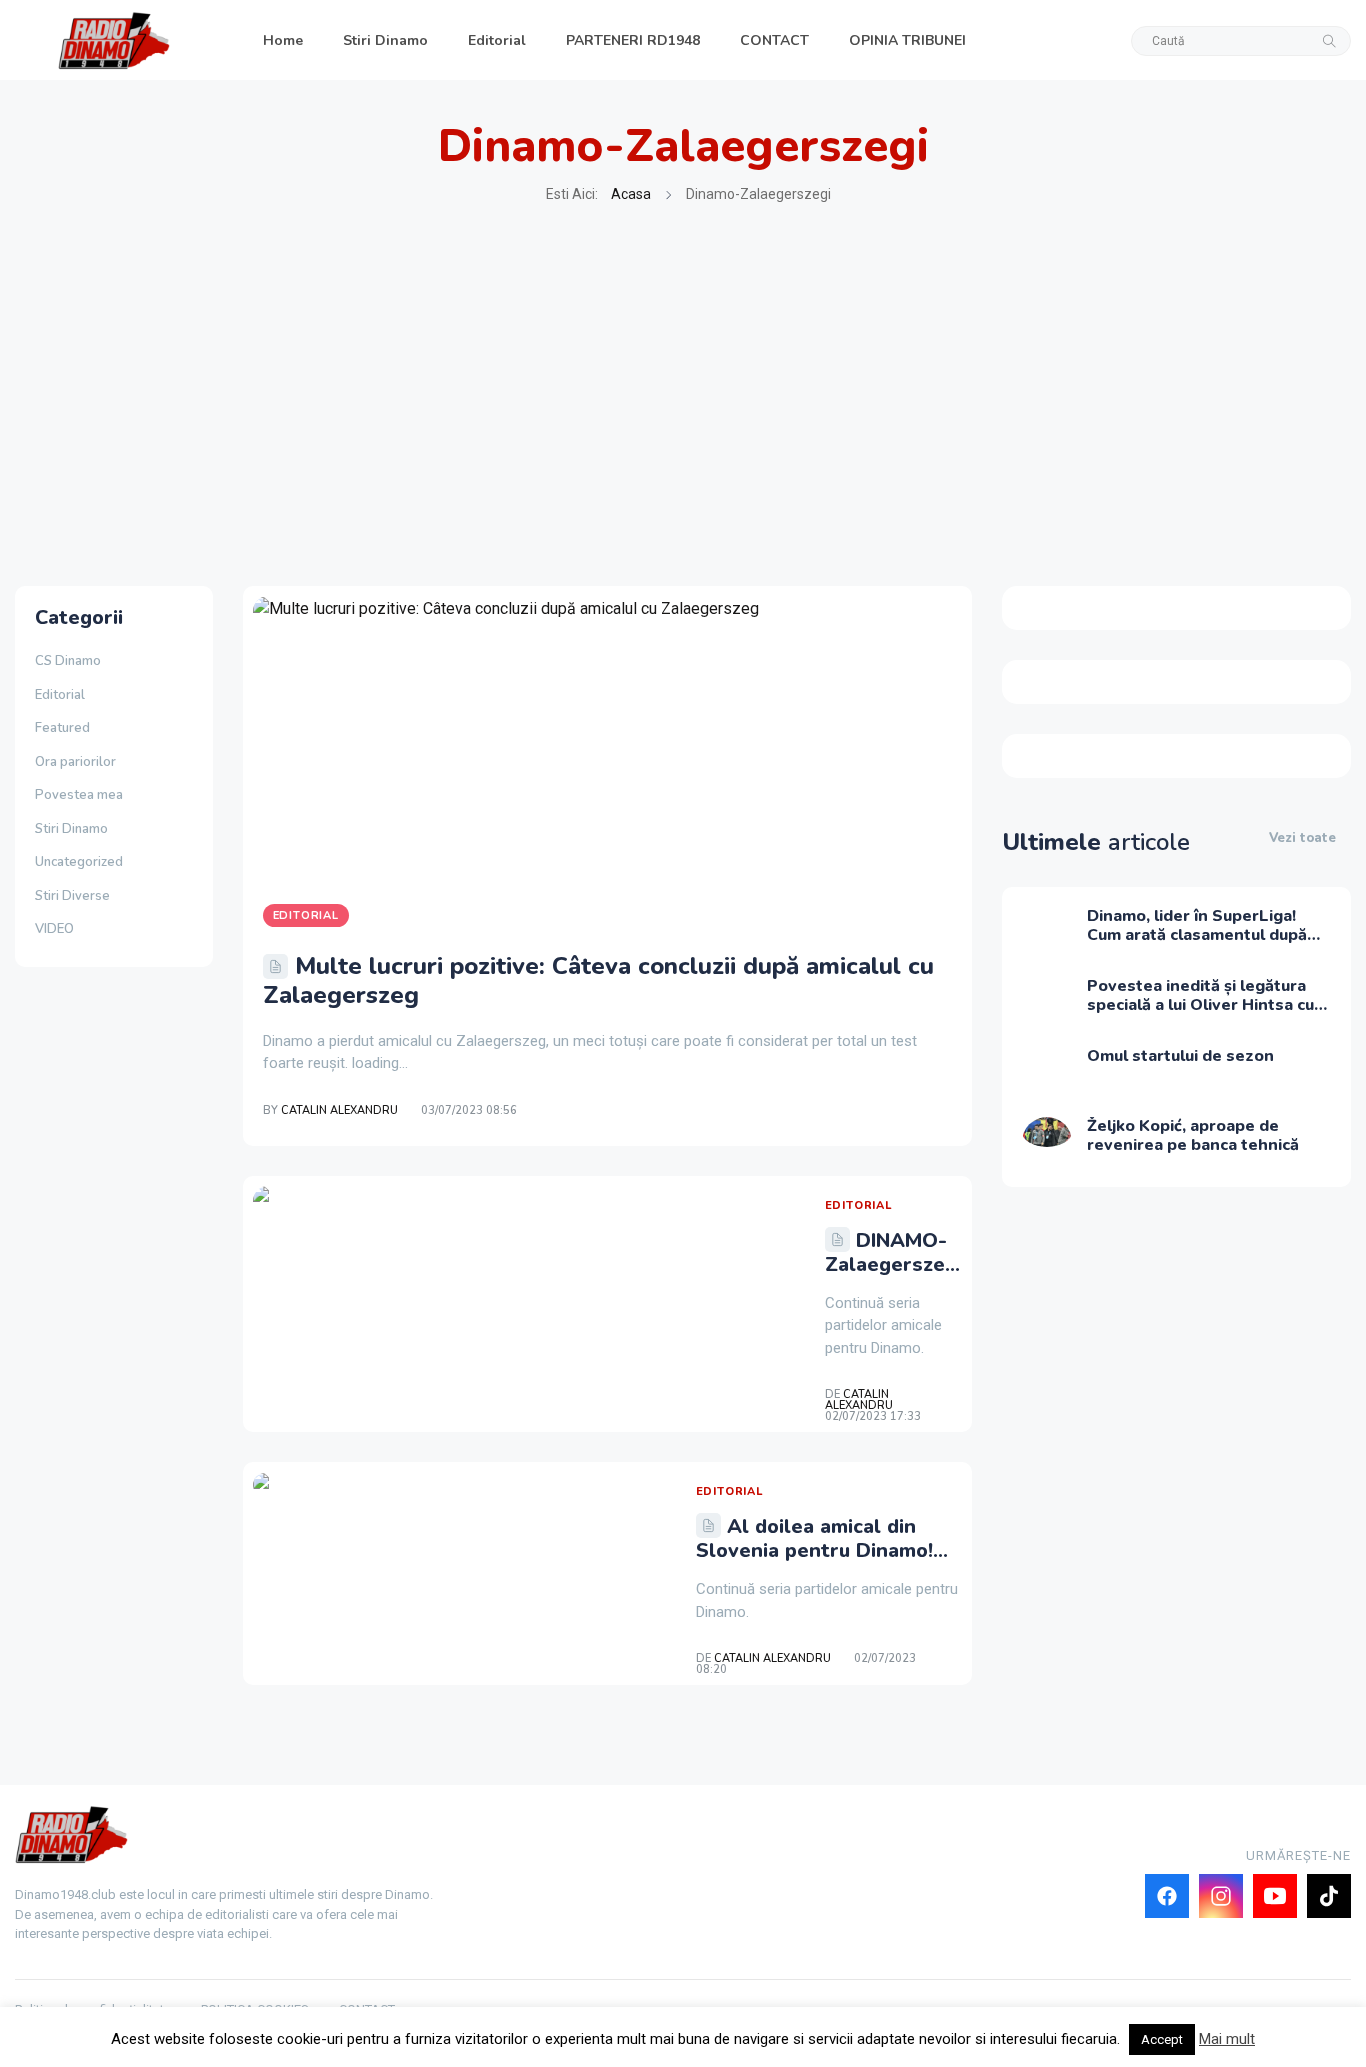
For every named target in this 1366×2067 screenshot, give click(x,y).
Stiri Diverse (72, 896)
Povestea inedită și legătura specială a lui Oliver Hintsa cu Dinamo (1200, 1005)
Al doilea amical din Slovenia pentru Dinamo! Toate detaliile (814, 1550)
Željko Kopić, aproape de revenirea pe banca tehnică (1193, 1135)
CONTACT (774, 40)
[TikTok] (1329, 1896)
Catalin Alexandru (339, 1110)
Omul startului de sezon (1180, 1056)
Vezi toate (1302, 838)
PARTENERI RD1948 (633, 40)
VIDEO (54, 929)
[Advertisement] (683, 396)
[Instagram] (1221, 1896)
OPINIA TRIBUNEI (907, 40)
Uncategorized (79, 862)
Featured (62, 728)
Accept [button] (1162, 2039)
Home (283, 40)
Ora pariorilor (75, 762)
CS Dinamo (68, 661)
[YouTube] (1275, 1896)
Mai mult (1227, 2039)
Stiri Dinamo (385, 40)
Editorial (497, 40)
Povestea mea (79, 795)
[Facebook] (1167, 1896)
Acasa (631, 194)
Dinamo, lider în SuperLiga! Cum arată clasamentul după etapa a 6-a (1197, 935)
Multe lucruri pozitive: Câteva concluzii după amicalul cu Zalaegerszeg (598, 980)
